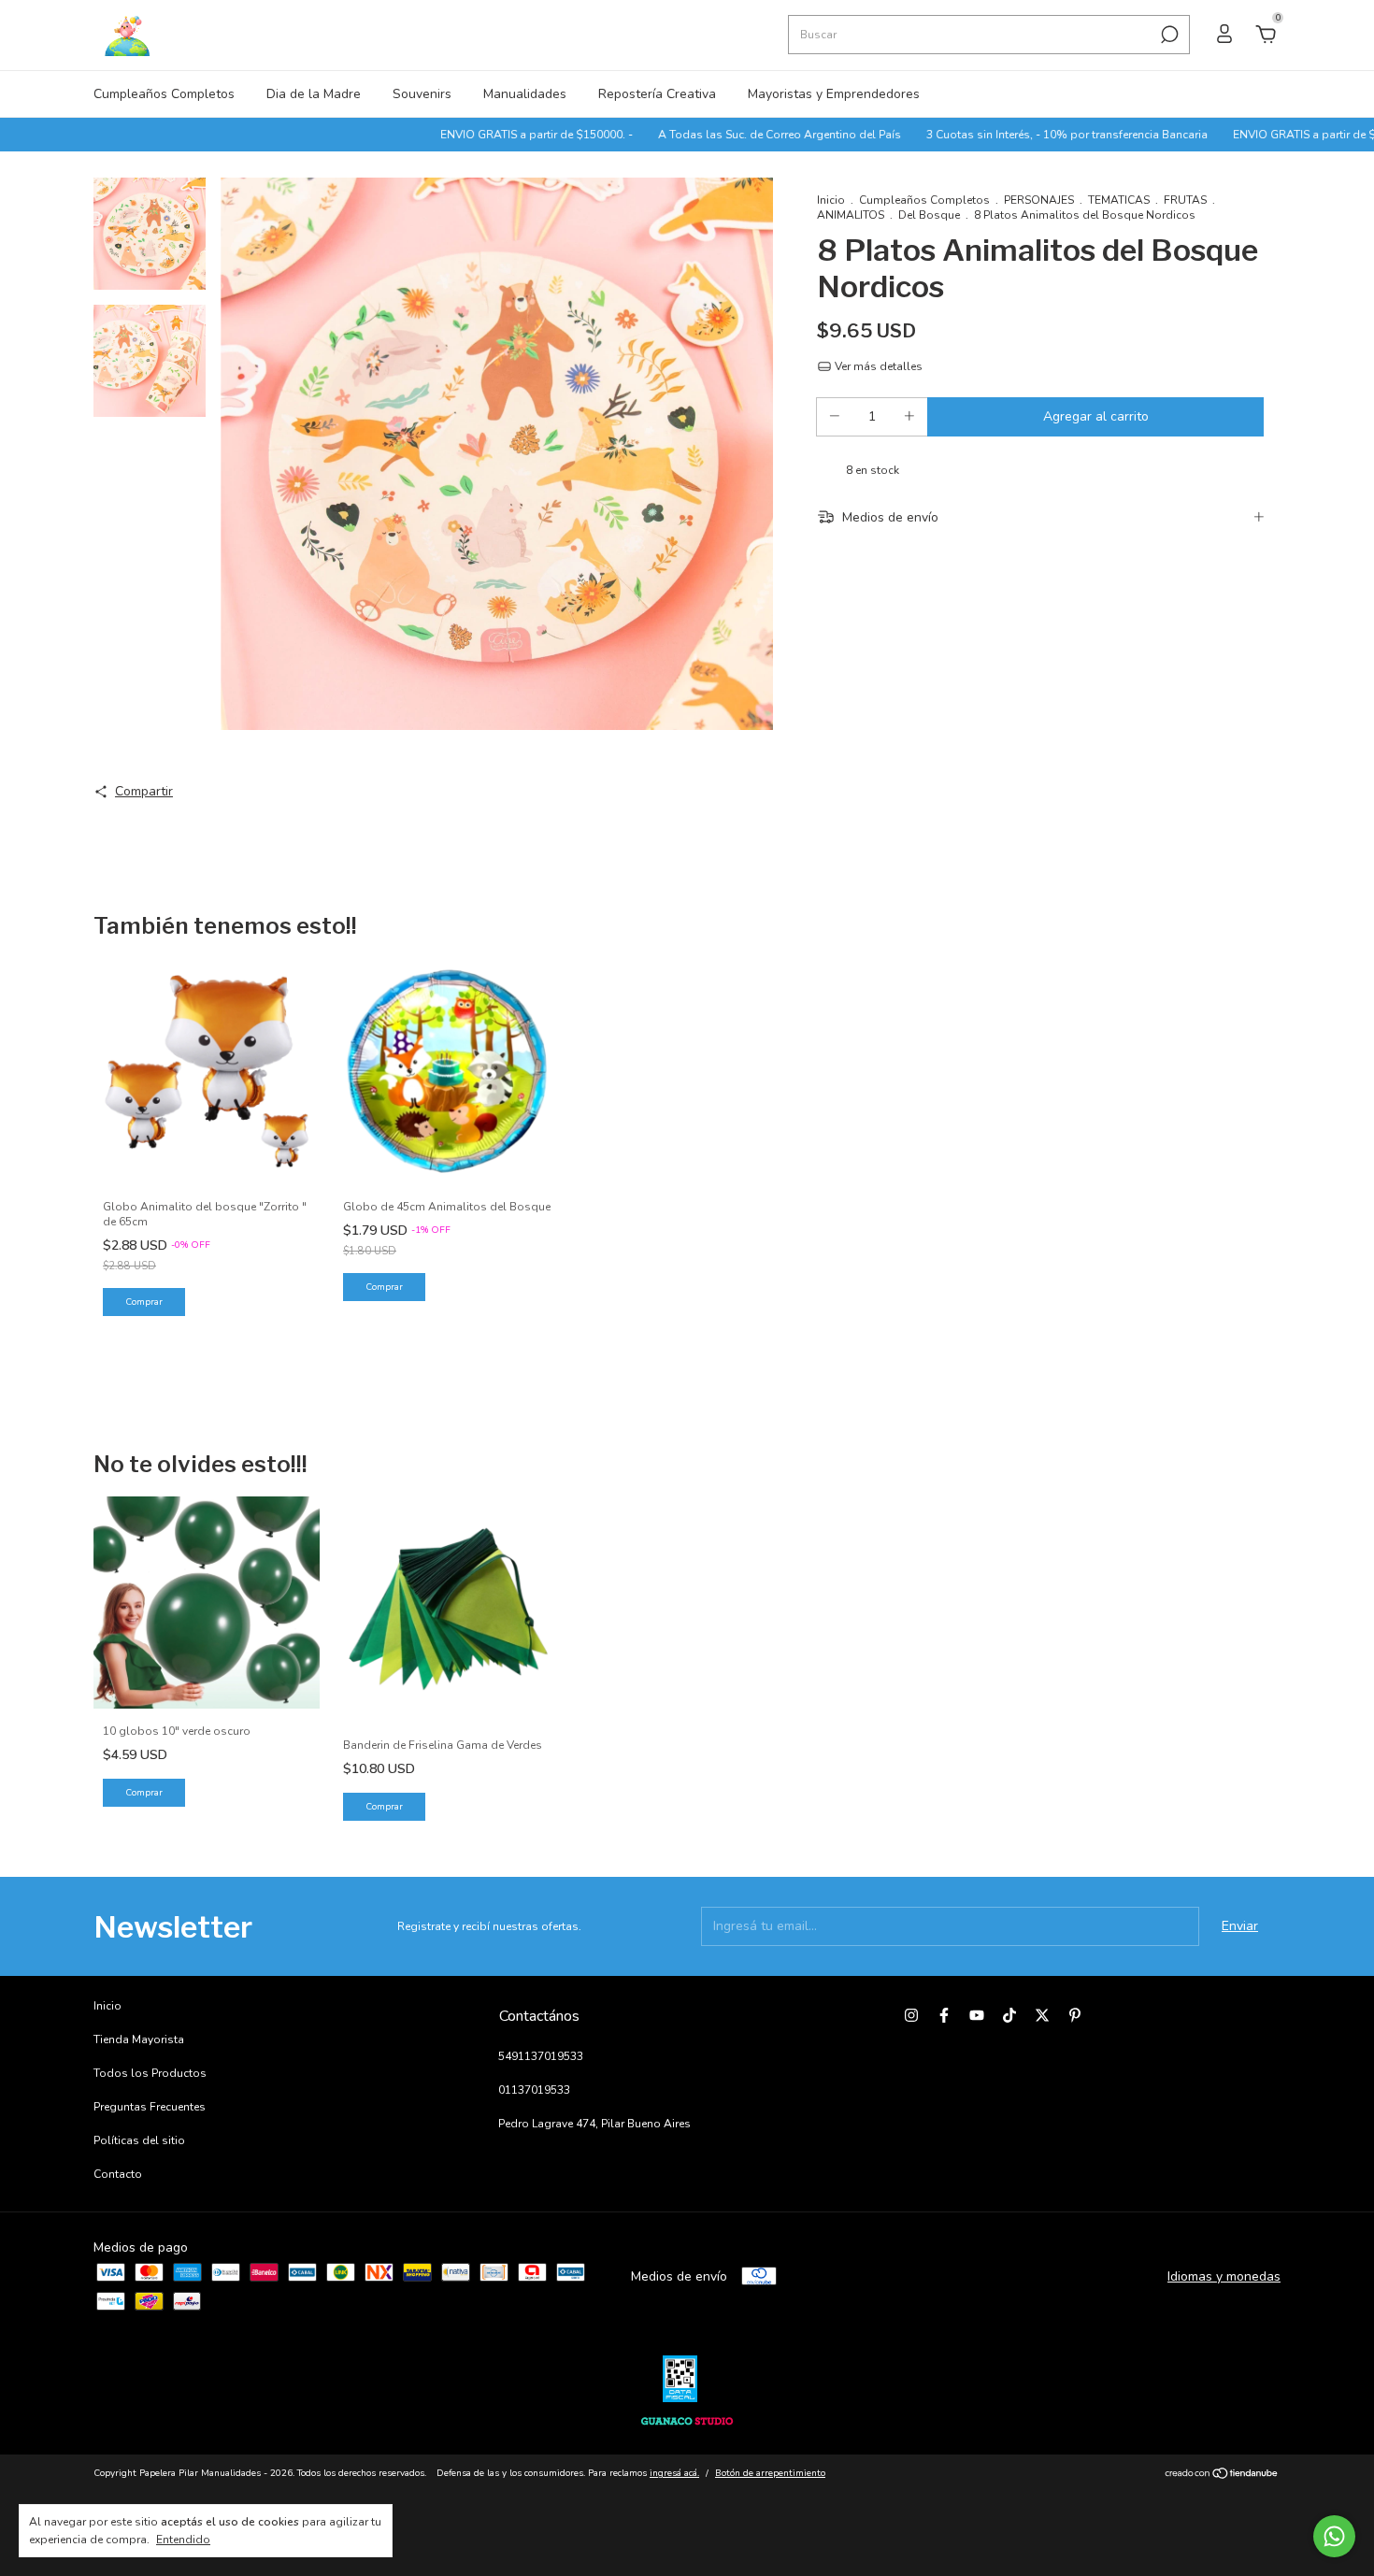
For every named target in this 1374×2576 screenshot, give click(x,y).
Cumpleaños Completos (164, 94)
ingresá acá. (674, 2473)
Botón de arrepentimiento (770, 2473)
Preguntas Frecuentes (150, 2107)
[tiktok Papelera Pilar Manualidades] (1009, 2015)
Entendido (183, 2540)
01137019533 (534, 2090)
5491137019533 (541, 2056)
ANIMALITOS (851, 215)
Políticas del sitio (139, 2140)
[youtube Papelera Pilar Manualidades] (977, 2015)
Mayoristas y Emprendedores (834, 94)
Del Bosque (929, 215)
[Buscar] (1168, 35)
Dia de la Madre (314, 94)
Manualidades (525, 94)
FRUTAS (1185, 200)
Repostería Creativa (657, 94)
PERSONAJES (1039, 200)
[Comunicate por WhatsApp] (1334, 2536)
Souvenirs (422, 94)
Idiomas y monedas (1224, 2276)
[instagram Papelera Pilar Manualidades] (911, 2015)
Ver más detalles (877, 366)
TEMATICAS (1119, 200)
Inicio (831, 200)
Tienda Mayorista (139, 2039)
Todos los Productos (150, 2073)
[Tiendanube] (1222, 2476)
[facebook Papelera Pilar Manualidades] (944, 2015)
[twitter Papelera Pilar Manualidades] (1042, 2015)
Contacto (118, 2174)
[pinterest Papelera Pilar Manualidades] (1075, 2015)
